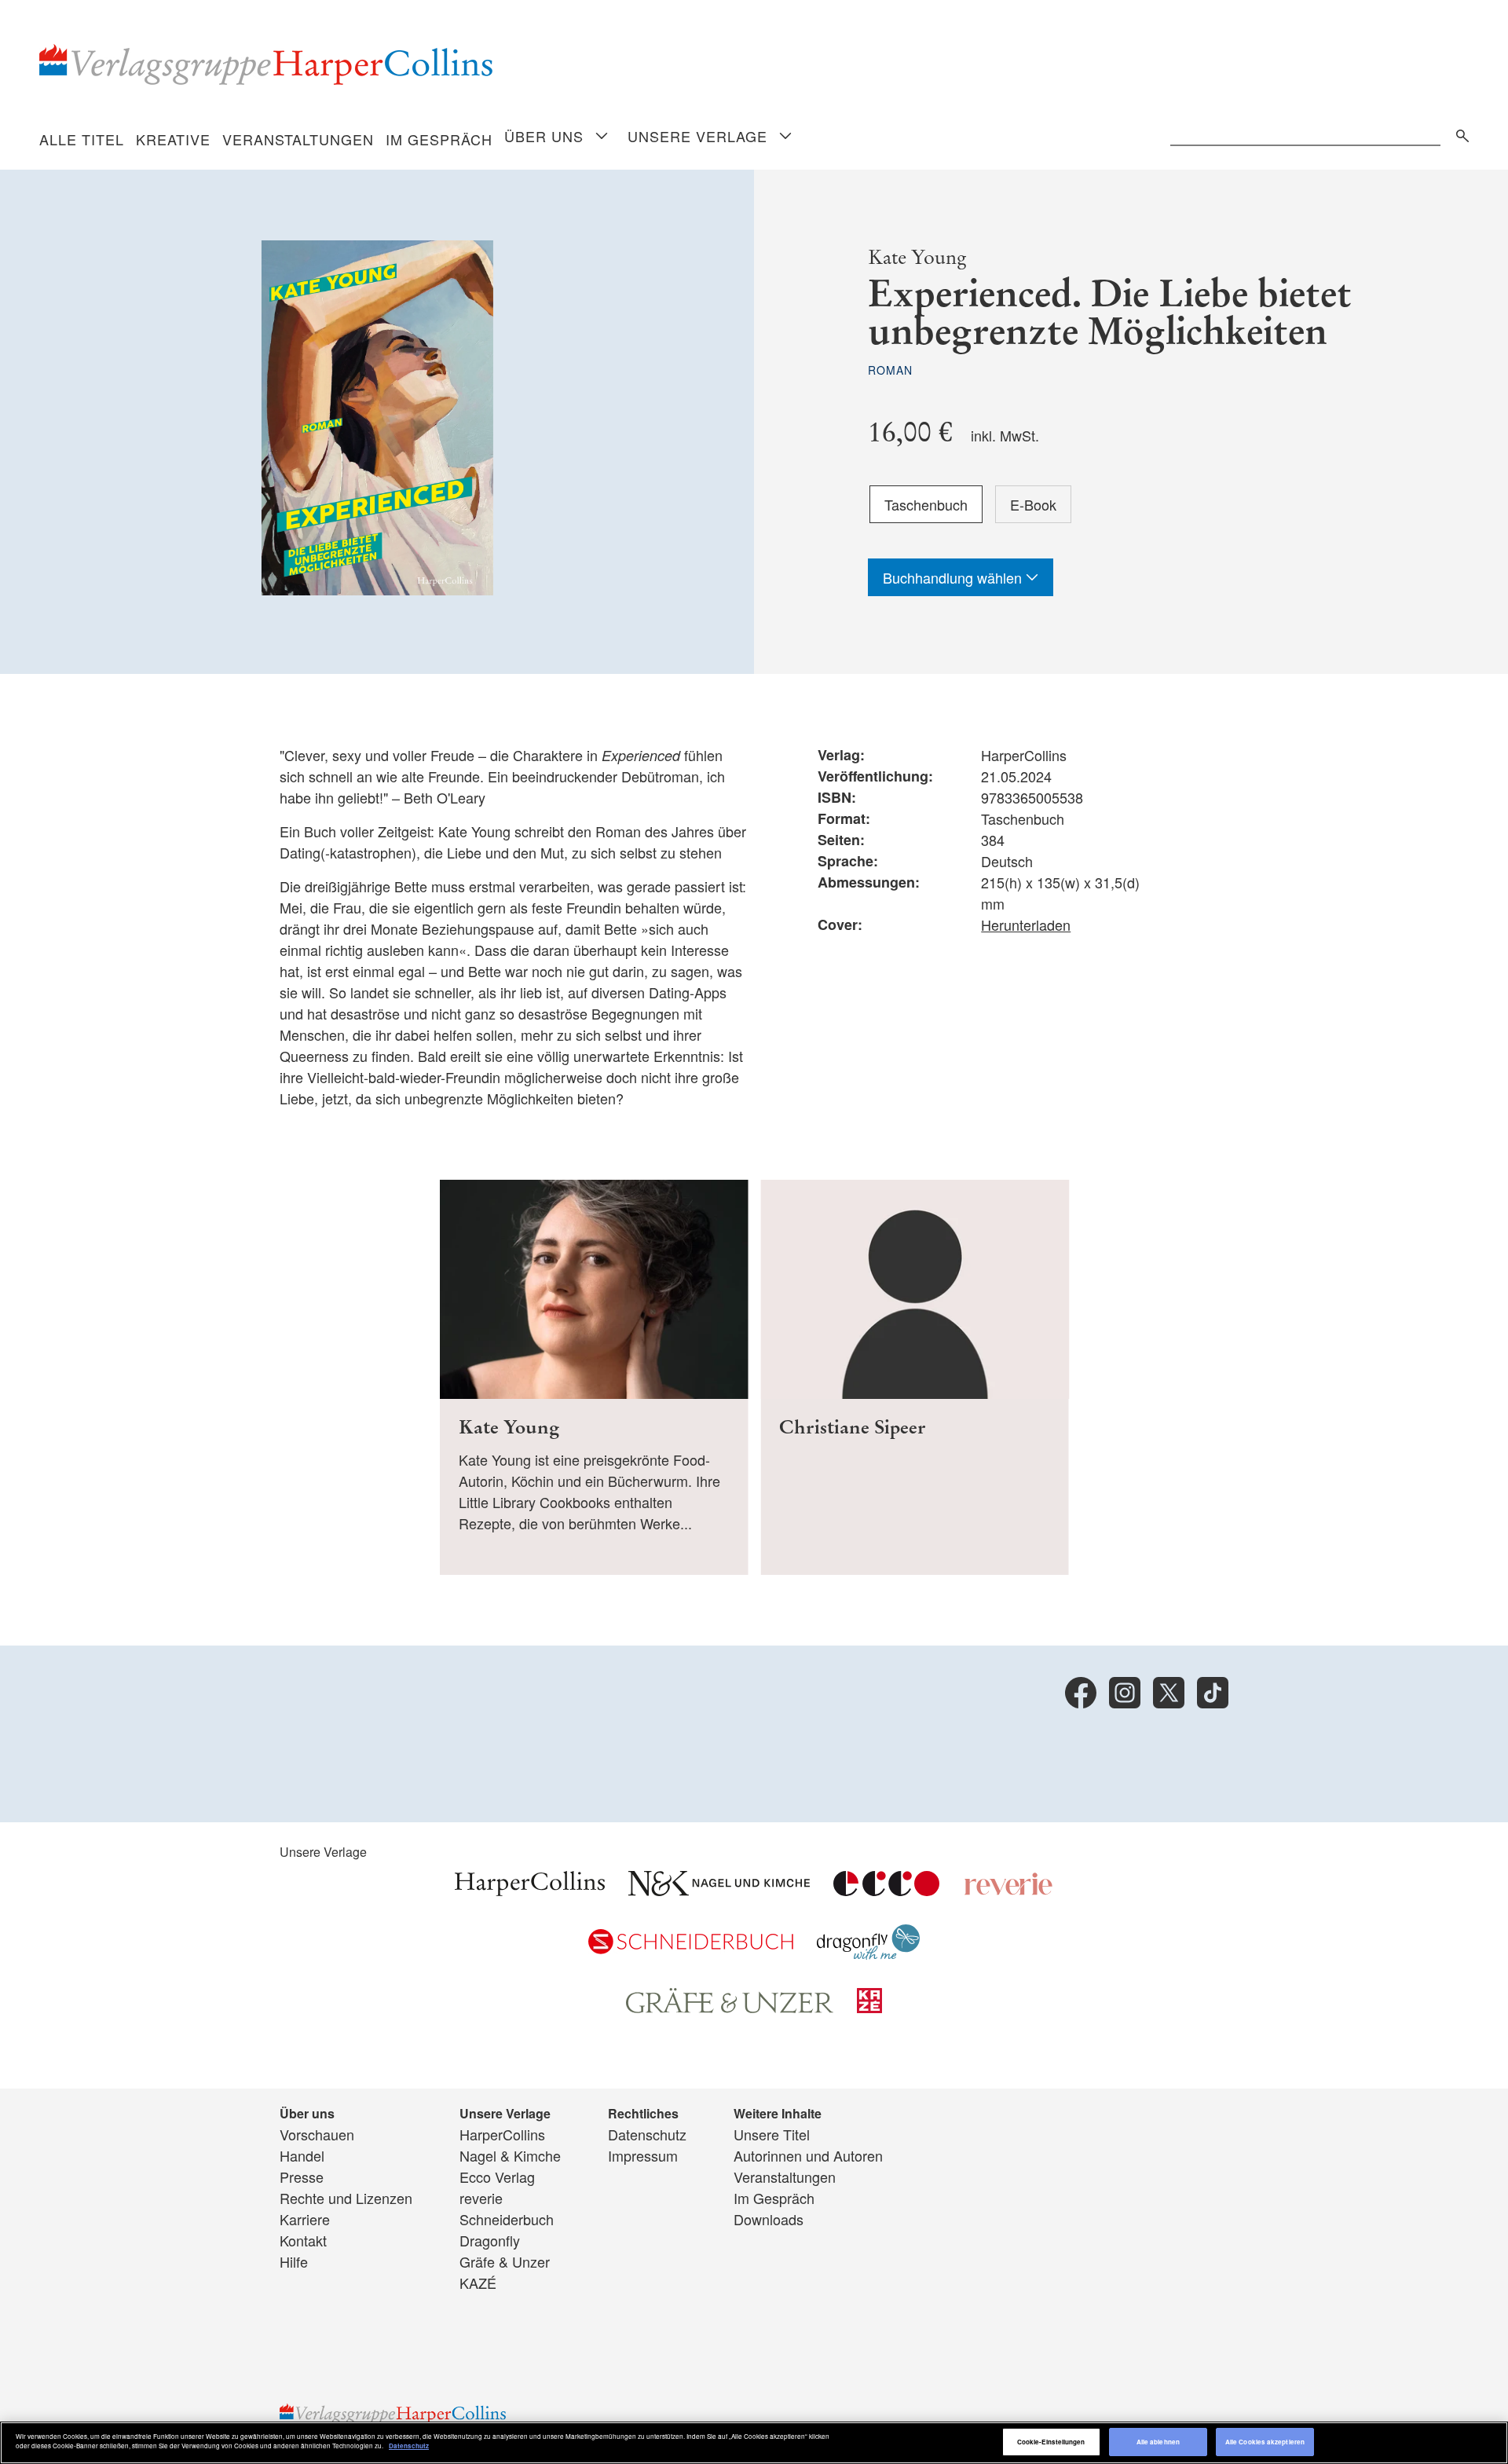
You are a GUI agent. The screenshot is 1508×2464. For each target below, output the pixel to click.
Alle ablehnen (1158, 2442)
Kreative (173, 139)
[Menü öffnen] (602, 137)
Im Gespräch (439, 139)
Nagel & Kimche (510, 2155)
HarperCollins (502, 2134)
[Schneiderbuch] (691, 1948)
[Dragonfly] (868, 1953)
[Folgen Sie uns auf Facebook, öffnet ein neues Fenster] (1081, 1693)
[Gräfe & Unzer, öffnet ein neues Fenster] (730, 2007)
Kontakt (303, 2240)
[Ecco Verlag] (886, 1890)
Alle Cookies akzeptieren (1265, 2442)
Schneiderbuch (507, 2219)
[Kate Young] (594, 1377)
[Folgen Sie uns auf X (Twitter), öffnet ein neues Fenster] (1169, 1693)
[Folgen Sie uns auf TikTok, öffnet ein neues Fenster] (1213, 1693)
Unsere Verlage (697, 136)
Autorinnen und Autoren (808, 2155)
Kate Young (917, 257)
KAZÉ (478, 2283)
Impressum (643, 2155)
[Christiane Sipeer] (915, 1377)
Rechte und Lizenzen (346, 2198)
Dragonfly (490, 2240)
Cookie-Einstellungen (1051, 2442)
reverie (481, 2198)
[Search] (1459, 133)
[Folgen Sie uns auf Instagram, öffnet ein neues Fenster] (1125, 1693)
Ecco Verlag (497, 2177)
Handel (302, 2155)
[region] (754, 2443)
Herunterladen (1026, 924)
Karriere (305, 2219)
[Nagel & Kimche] (719, 1890)
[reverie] (1008, 1890)
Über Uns (544, 136)
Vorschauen (317, 2134)
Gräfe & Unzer (505, 2261)
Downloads (769, 2219)
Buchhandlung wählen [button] (954, 577)
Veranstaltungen (298, 139)
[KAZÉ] (869, 2007)
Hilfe (294, 2261)
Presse (302, 2177)
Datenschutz (647, 2134)
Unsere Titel (772, 2134)
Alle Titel (82, 139)
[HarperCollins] (530, 1890)
